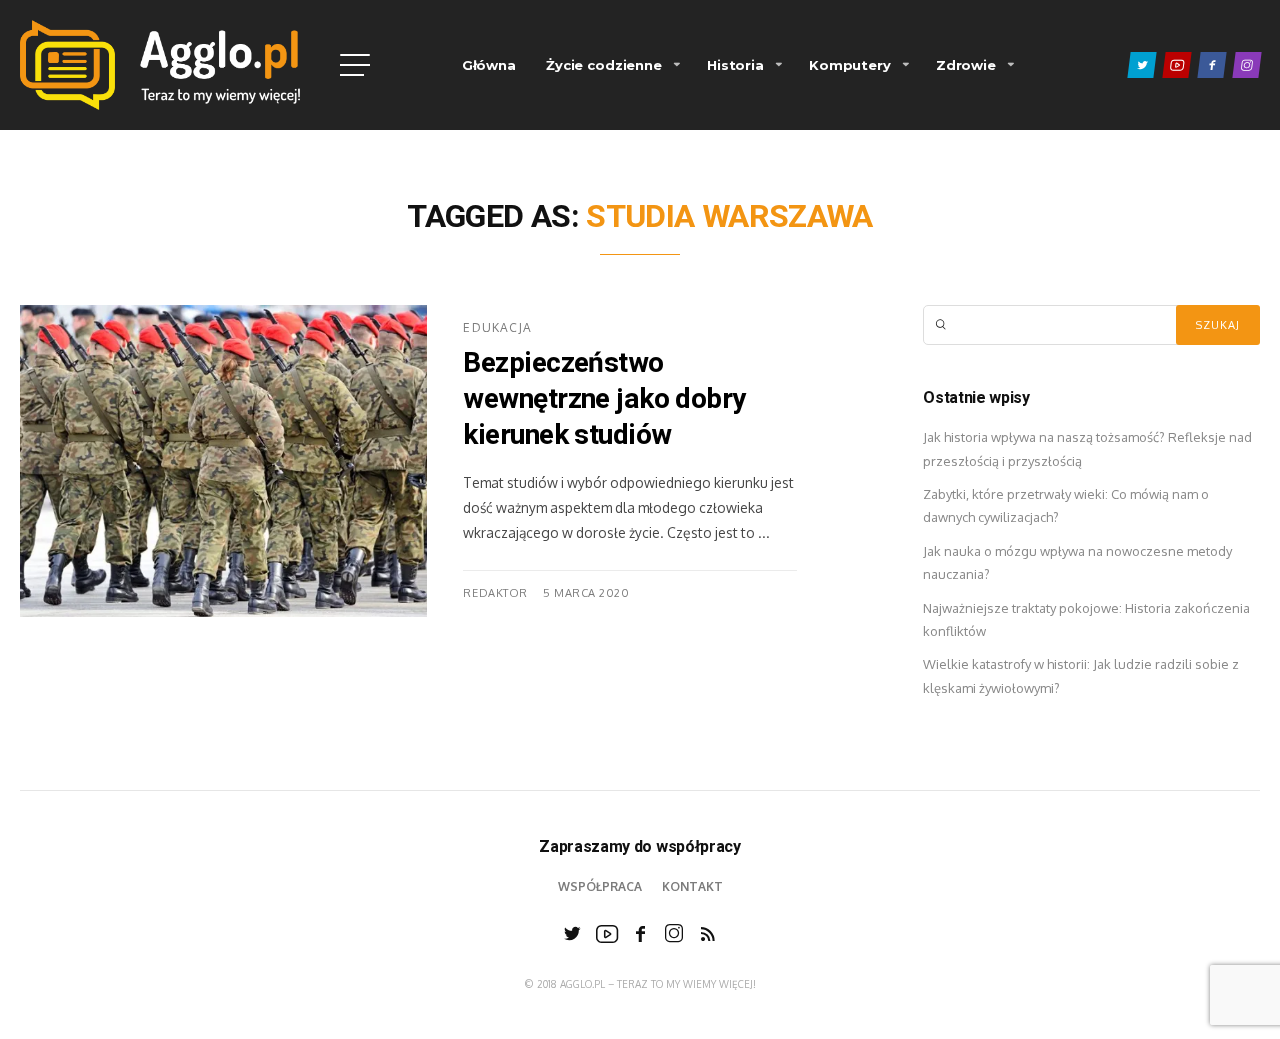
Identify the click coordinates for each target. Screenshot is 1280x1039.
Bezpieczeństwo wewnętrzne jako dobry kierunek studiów (604, 400)
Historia (735, 65)
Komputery (850, 65)
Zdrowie (966, 65)
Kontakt (692, 886)
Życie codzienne (604, 65)
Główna (489, 65)
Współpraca (600, 886)
